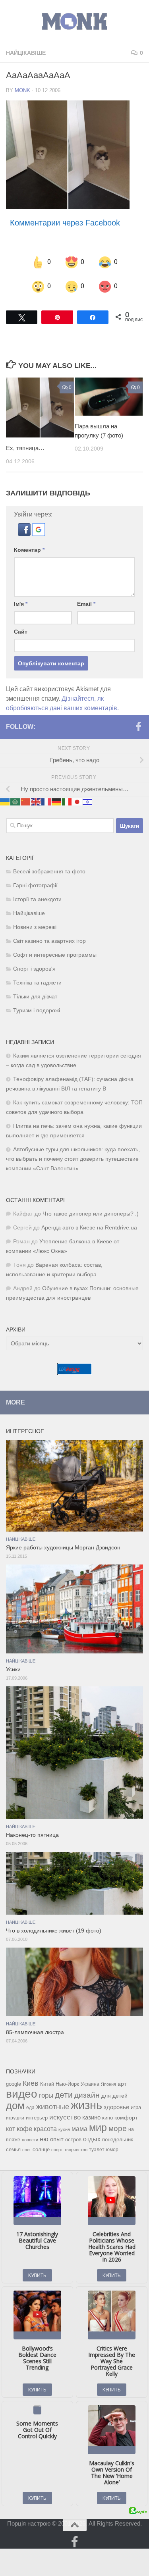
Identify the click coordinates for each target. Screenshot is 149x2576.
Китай (47, 2084)
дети (64, 2094)
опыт (57, 2139)
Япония (108, 2084)
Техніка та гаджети (37, 982)
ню (44, 2139)
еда (30, 2107)
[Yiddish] (88, 801)
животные (53, 2106)
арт (122, 2084)
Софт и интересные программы (55, 955)
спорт (57, 2149)
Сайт (21, 631)
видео (22, 2093)
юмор (112, 2149)
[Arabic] (15, 801)
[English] (36, 801)
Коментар (29, 549)
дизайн (87, 2095)
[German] (57, 801)
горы (46, 2095)
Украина (90, 2084)
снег (27, 2149)
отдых (92, 2139)
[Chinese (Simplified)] (26, 801)
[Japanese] (77, 801)
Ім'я (21, 603)
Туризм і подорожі (37, 1010)
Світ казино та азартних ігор (49, 941)
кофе (24, 2128)
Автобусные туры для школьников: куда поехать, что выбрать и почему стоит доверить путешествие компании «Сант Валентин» (73, 1159)
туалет (97, 2149)
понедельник (118, 2139)
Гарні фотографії (35, 885)
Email (86, 603)
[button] (25, 533)
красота (45, 2128)
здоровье (116, 2107)
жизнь (86, 2105)
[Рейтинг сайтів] (75, 1373)
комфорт (126, 2117)
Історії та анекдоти (37, 899)
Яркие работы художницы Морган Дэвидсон (63, 1547)
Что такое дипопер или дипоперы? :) (91, 1213)
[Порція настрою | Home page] (74, 22)
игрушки (15, 2117)
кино (107, 2117)
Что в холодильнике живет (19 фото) (54, 1930)
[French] (46, 801)
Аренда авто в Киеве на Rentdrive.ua (89, 1227)
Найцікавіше (26, 53)
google (14, 2084)
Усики (13, 1669)
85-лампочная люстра (35, 2032)
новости (30, 2139)
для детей (114, 2095)
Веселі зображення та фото (49, 871)
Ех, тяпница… (25, 448)
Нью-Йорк (67, 2084)
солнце (41, 2149)
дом (15, 2105)
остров (73, 2139)
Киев (31, 2083)
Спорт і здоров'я (34, 968)
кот (11, 2128)
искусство (65, 2117)
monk (22, 90)
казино (91, 2117)
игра (136, 2107)
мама (79, 2128)
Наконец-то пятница (32, 1835)
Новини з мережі (35, 927)
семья (13, 2149)
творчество (76, 2149)
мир (98, 2127)
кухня (64, 2129)
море (118, 2128)
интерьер (37, 2117)
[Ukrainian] (5, 801)
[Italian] (67, 801)
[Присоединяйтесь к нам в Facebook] (138, 726)
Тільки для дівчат (35, 996)
